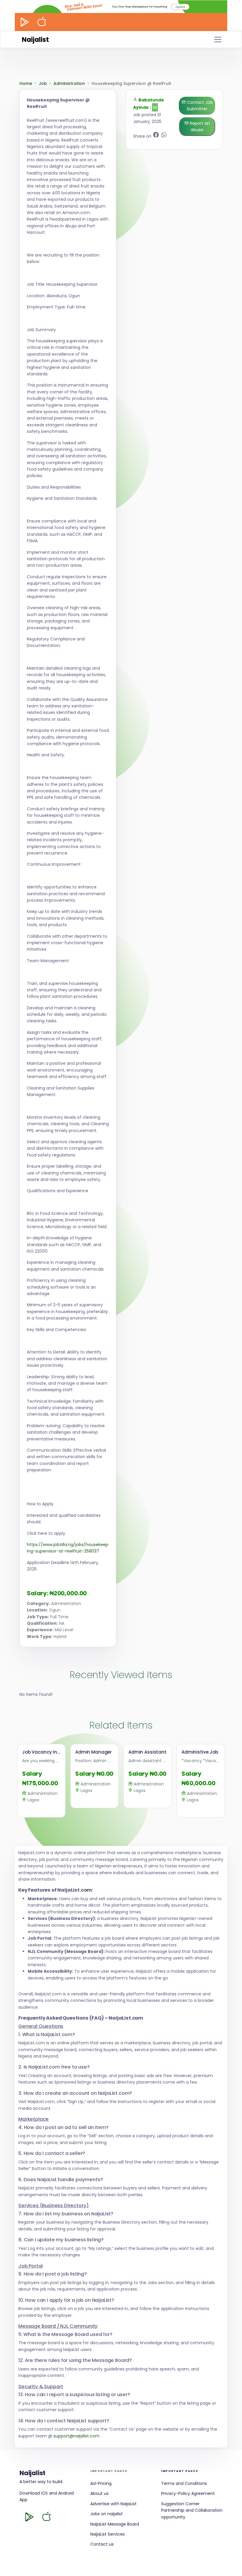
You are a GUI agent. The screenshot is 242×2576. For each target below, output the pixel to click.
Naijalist (35, 40)
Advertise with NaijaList (113, 2504)
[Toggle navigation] (218, 40)
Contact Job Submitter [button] (199, 106)
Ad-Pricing (101, 2483)
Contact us (102, 2544)
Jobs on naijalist (107, 2514)
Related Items (121, 1725)
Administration (69, 83)
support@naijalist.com (76, 2436)
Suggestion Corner (180, 2504)
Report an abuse (199, 126)
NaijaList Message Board (115, 2524)
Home (26, 83)
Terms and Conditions (184, 2483)
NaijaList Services (108, 2534)
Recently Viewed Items (121, 1675)
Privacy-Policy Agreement (188, 2493)
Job (43, 83)
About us (99, 2493)
